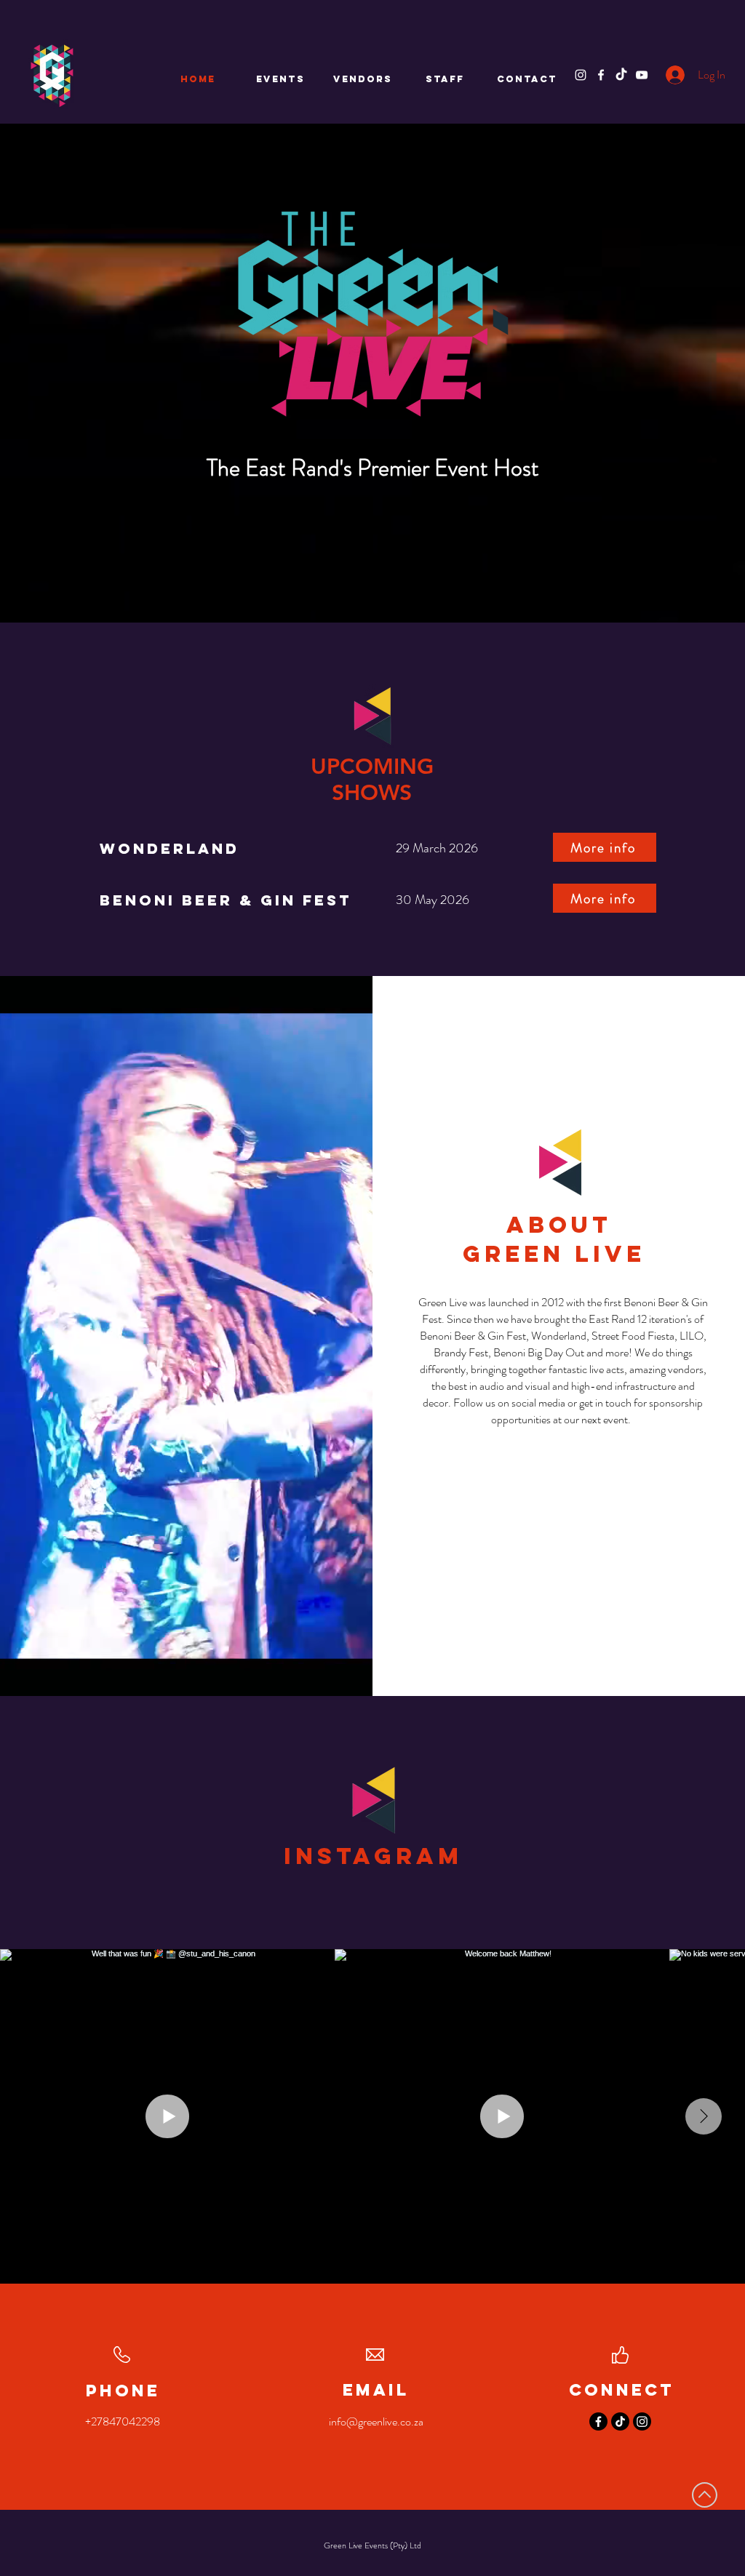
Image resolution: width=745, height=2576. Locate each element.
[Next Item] (704, 2116)
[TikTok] (621, 75)
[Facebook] (601, 75)
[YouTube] (642, 75)
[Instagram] (581, 75)
